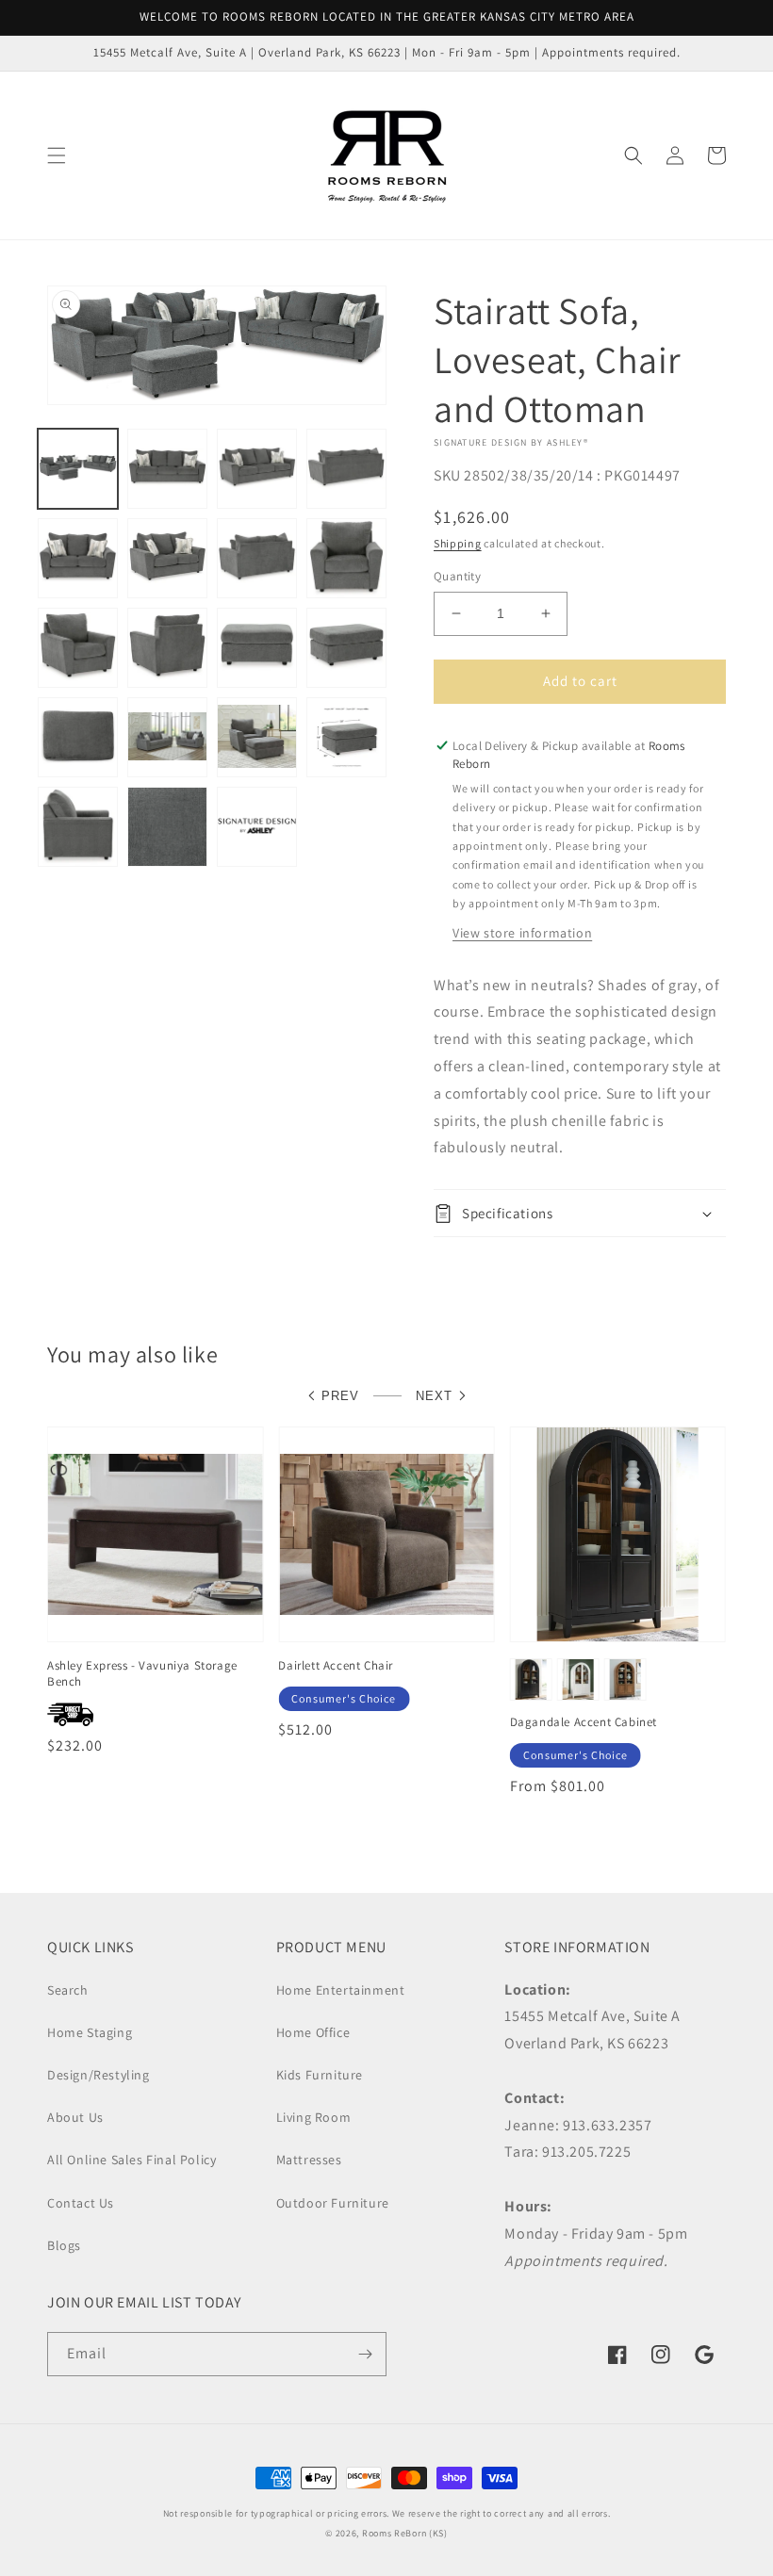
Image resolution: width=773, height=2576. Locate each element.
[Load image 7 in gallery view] (257, 558)
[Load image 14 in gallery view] (167, 737)
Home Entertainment (341, 1990)
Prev (340, 1396)
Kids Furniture (320, 2075)
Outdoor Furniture (333, 2203)
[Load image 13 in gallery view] (78, 737)
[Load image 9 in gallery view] (78, 648)
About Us (75, 2117)
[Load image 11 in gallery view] (257, 648)
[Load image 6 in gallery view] (167, 558)
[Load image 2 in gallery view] (167, 469)
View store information (522, 933)
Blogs (64, 2245)
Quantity (457, 576)
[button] (57, 155)
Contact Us (81, 2203)
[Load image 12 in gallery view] (346, 648)
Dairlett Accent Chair (336, 1666)
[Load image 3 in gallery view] (257, 469)
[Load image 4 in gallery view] (346, 469)
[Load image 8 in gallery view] (346, 558)
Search (68, 1990)
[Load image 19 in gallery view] (257, 827)
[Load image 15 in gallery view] (257, 737)
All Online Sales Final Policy (132, 2160)
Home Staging (90, 2032)
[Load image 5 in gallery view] (78, 558)
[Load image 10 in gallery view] (167, 648)
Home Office (313, 2032)
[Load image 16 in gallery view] (346, 737)
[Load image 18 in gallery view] (167, 827)
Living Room (314, 2117)
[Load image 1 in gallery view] (78, 469)
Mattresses (309, 2160)
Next (434, 1396)
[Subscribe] (365, 2354)
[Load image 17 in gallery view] (78, 827)
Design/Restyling (99, 2075)
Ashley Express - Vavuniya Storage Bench (142, 1674)
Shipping (458, 543)
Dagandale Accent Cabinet (584, 1722)
